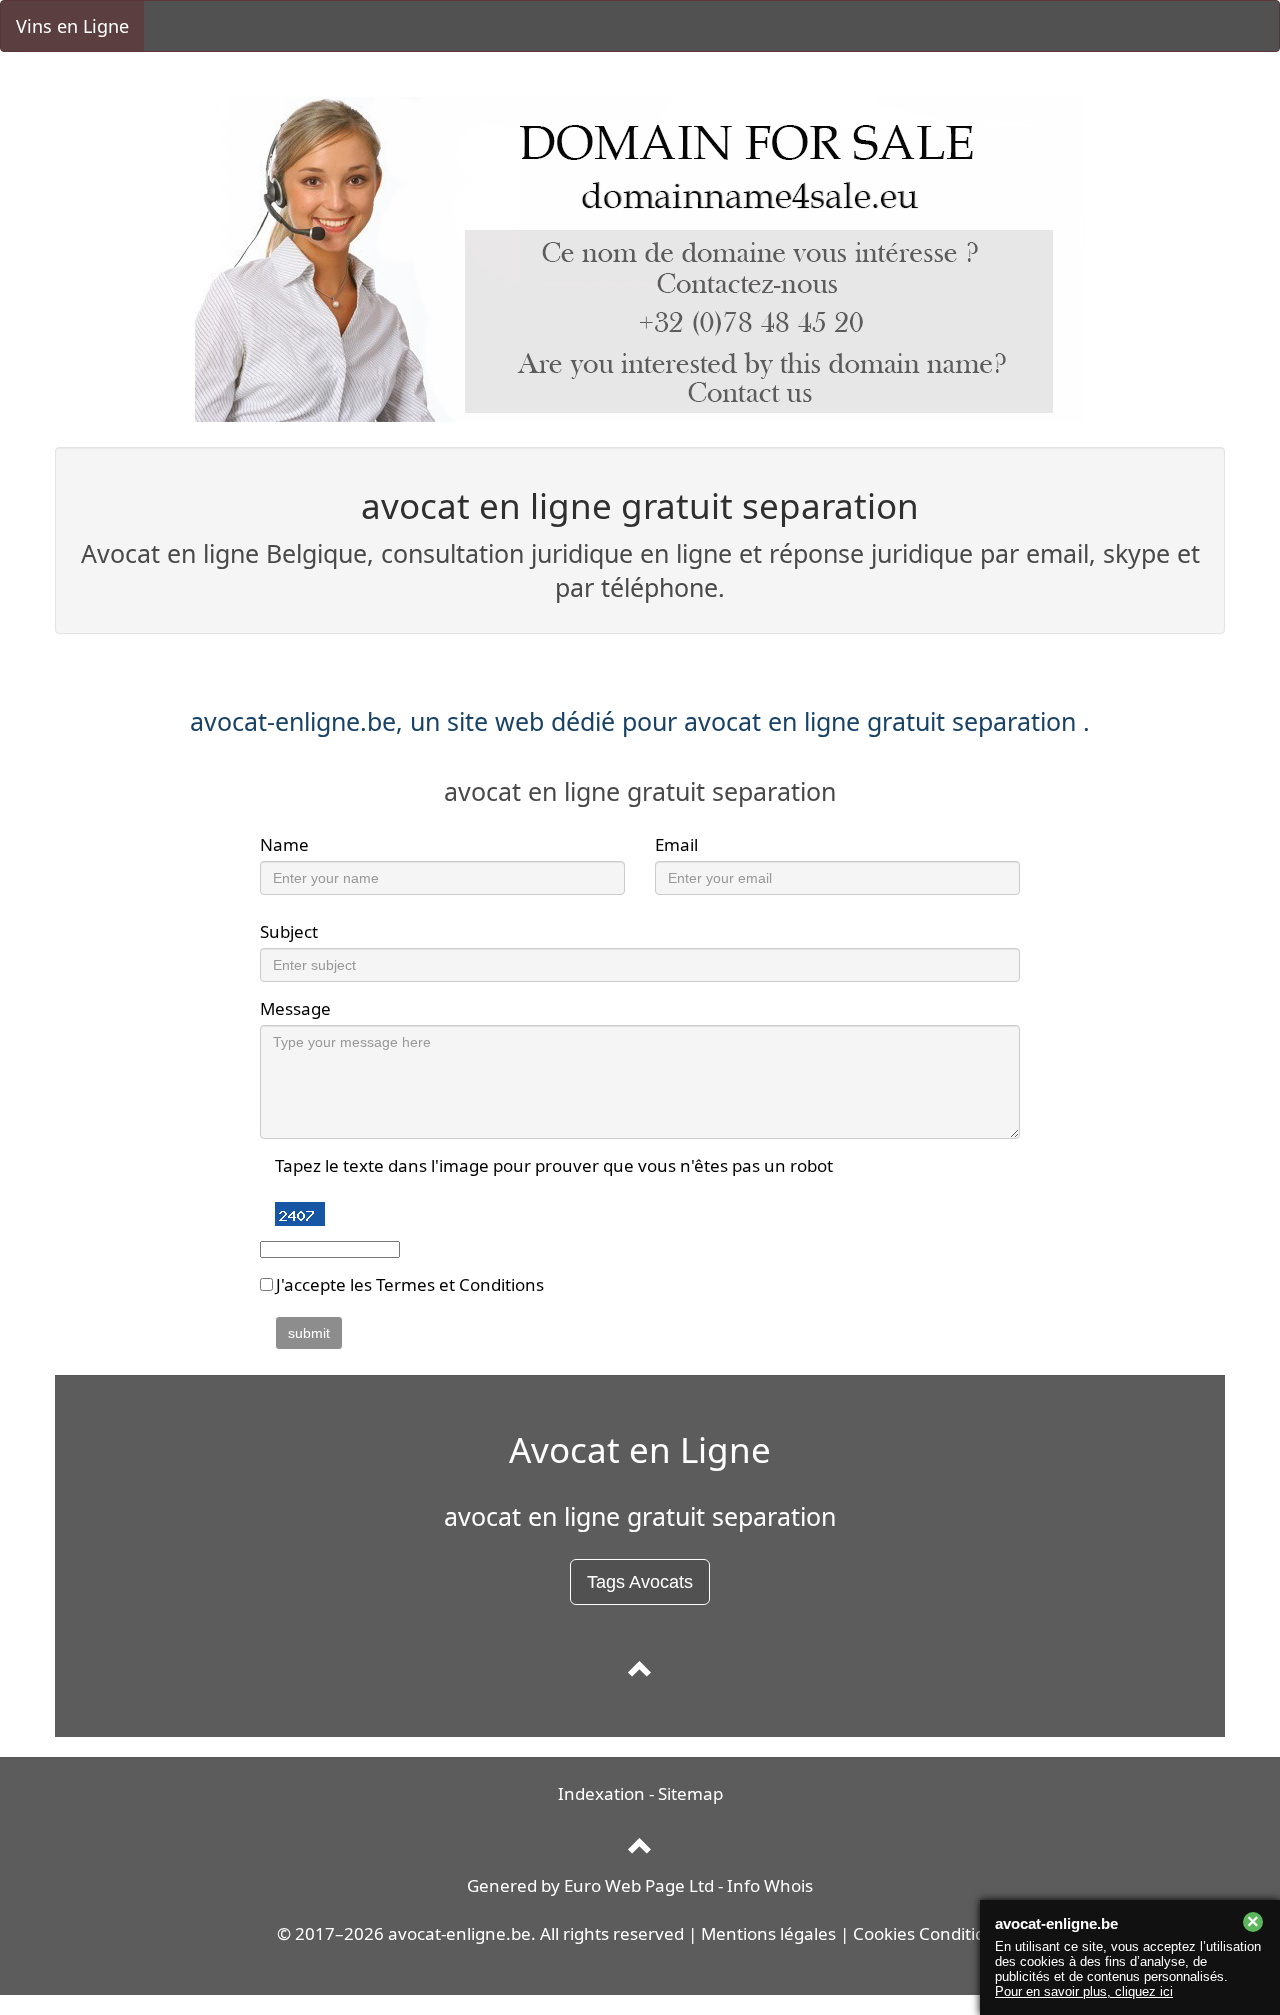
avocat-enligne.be (459, 1933)
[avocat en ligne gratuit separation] (640, 1670)
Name (284, 844)
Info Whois (770, 1885)
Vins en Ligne (72, 26)
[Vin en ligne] (640, 1847)
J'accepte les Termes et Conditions (410, 1284)
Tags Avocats (640, 1582)
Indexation (601, 1793)
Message (295, 1008)
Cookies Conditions (928, 1933)
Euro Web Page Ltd (639, 1885)
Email (676, 844)
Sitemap (690, 1793)
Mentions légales (768, 1933)
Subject (289, 931)
